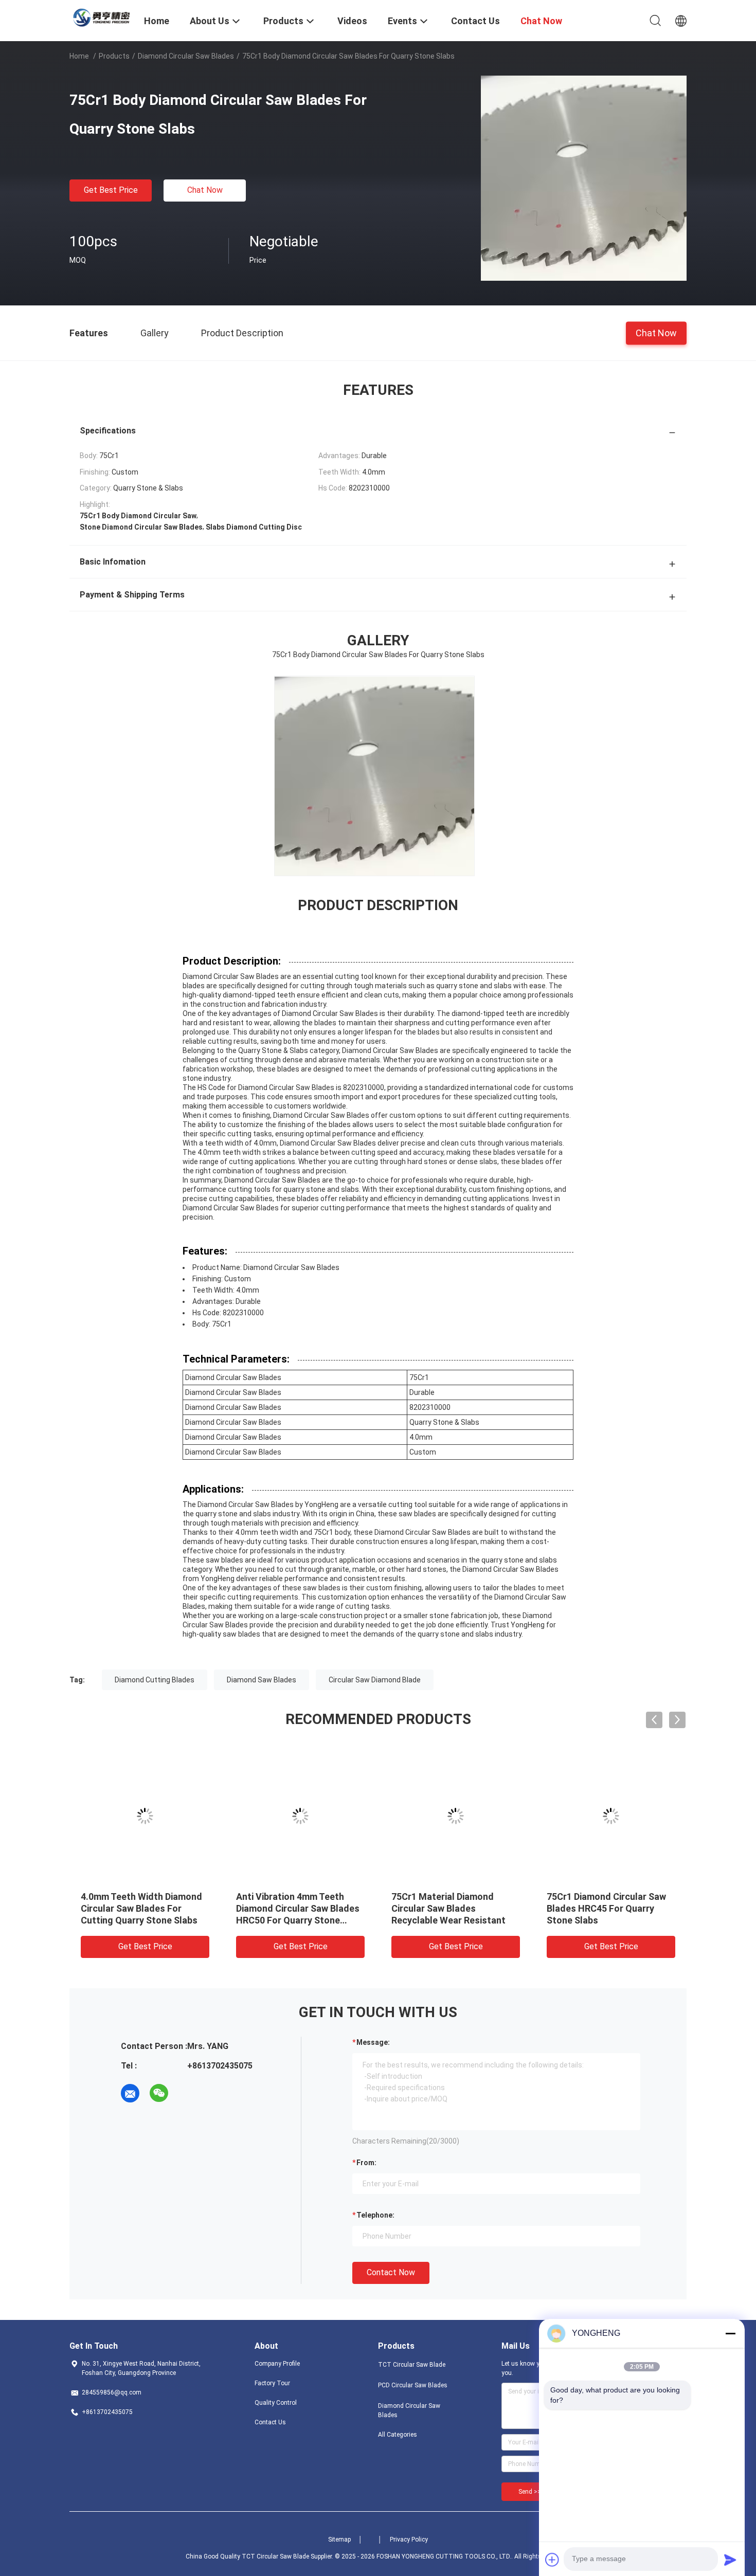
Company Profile (277, 2364)
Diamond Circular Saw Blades (186, 56)
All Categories (398, 2435)
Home (79, 56)
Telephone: (375, 2215)
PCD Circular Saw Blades (413, 2385)
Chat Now (205, 190)
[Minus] (730, 2333)
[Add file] (552, 2560)
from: (366, 2163)
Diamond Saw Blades (262, 1680)
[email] (130, 2093)
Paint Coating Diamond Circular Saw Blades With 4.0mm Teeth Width (289, 1908)
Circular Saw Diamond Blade (375, 1680)
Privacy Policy (409, 2539)
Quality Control (276, 2403)
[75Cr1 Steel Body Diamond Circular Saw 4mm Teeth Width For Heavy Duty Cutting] (611, 1816)
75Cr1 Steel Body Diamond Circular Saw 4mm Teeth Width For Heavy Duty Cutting (610, 1908)
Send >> (530, 2492)
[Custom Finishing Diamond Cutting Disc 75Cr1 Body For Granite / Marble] (145, 1816)
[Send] (730, 2560)
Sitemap (339, 2539)
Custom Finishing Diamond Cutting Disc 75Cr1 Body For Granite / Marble (141, 1908)
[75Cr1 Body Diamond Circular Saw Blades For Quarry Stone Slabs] (584, 178)
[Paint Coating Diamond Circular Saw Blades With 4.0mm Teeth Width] (300, 1816)
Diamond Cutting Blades (155, 1680)
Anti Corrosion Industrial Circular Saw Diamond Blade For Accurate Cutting (451, 1908)
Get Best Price (111, 190)
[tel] (188, 2093)
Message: (373, 2042)
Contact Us (270, 2422)
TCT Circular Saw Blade (412, 2365)
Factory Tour (272, 2383)
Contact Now (391, 2272)
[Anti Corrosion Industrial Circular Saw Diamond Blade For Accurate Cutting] (456, 1816)
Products (114, 56)
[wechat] (159, 2093)
